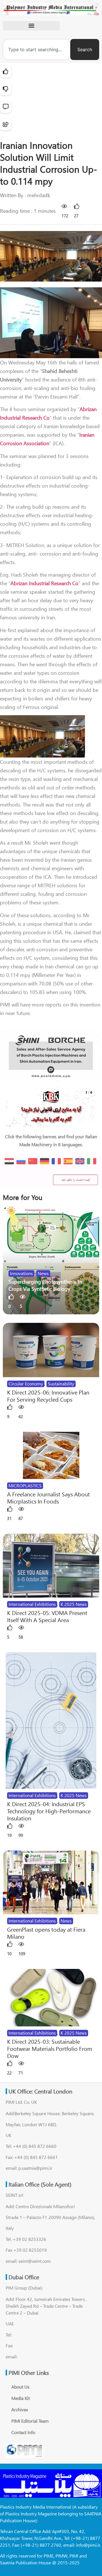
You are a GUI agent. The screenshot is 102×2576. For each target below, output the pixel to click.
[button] (31, 26)
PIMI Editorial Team (30, 2421)
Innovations (21, 1273)
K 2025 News (74, 1604)
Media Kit (21, 2398)
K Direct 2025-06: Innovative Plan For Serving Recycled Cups (48, 1396)
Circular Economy (26, 1384)
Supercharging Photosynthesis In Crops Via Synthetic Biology (45, 1285)
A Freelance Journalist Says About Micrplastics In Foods (48, 1498)
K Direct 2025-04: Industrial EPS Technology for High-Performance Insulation (49, 1811)
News (43, 1273)
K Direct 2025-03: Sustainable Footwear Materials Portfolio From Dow (50, 2048)
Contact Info (23, 2432)
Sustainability (61, 1384)
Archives (20, 2409)
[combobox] (37, 50)
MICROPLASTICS (25, 1485)
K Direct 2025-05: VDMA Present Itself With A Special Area (47, 1616)
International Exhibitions (32, 1604)
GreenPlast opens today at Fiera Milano (46, 1933)
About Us (20, 2387)
